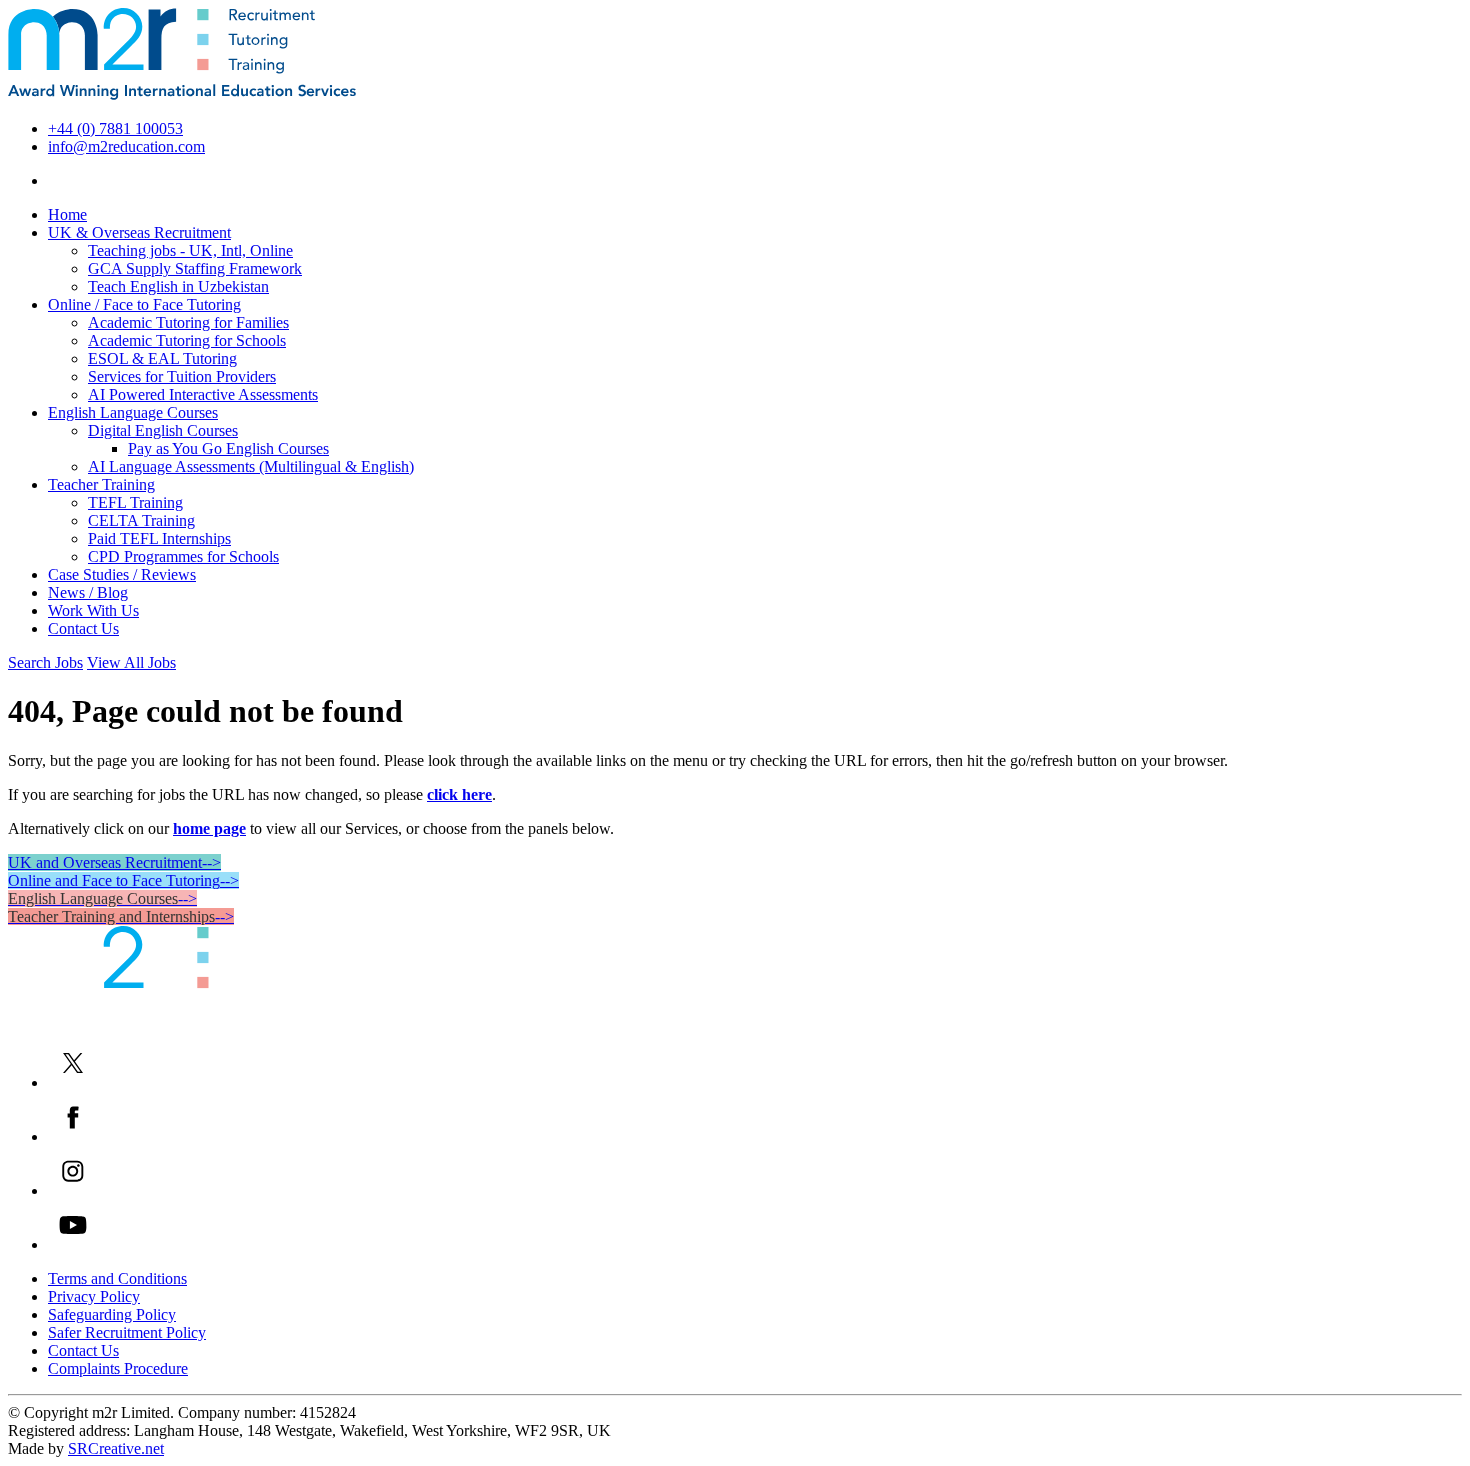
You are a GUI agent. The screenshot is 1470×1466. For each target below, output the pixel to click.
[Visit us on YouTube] (73, 1244)
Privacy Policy (94, 1296)
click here (459, 794)
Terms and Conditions (117, 1278)
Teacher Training (101, 484)
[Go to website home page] (182, 94)
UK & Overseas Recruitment (139, 232)
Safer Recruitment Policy (127, 1332)
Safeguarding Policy (112, 1314)
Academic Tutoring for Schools (187, 340)
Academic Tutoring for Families (188, 322)
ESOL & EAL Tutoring (162, 358)
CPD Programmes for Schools (183, 556)
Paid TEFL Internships (159, 538)
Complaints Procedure (118, 1368)
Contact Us (83, 628)
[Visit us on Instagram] (73, 1190)
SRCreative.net (116, 1448)
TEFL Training (135, 502)
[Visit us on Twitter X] (73, 1082)
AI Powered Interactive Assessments (203, 394)
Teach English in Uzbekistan (178, 286)
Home (67, 214)
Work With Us (93, 610)
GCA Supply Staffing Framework (195, 268)
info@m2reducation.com (126, 146)
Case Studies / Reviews (122, 574)
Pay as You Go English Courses (228, 448)
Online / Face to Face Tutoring (144, 304)
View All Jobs (131, 662)
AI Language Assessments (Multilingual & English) (251, 466)
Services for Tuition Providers (182, 376)
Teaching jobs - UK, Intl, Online (190, 250)
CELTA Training (141, 520)
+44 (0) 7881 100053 (115, 128)
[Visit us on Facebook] (73, 1136)
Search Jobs (45, 662)
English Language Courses (133, 412)
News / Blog (88, 592)
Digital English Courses (163, 430)
